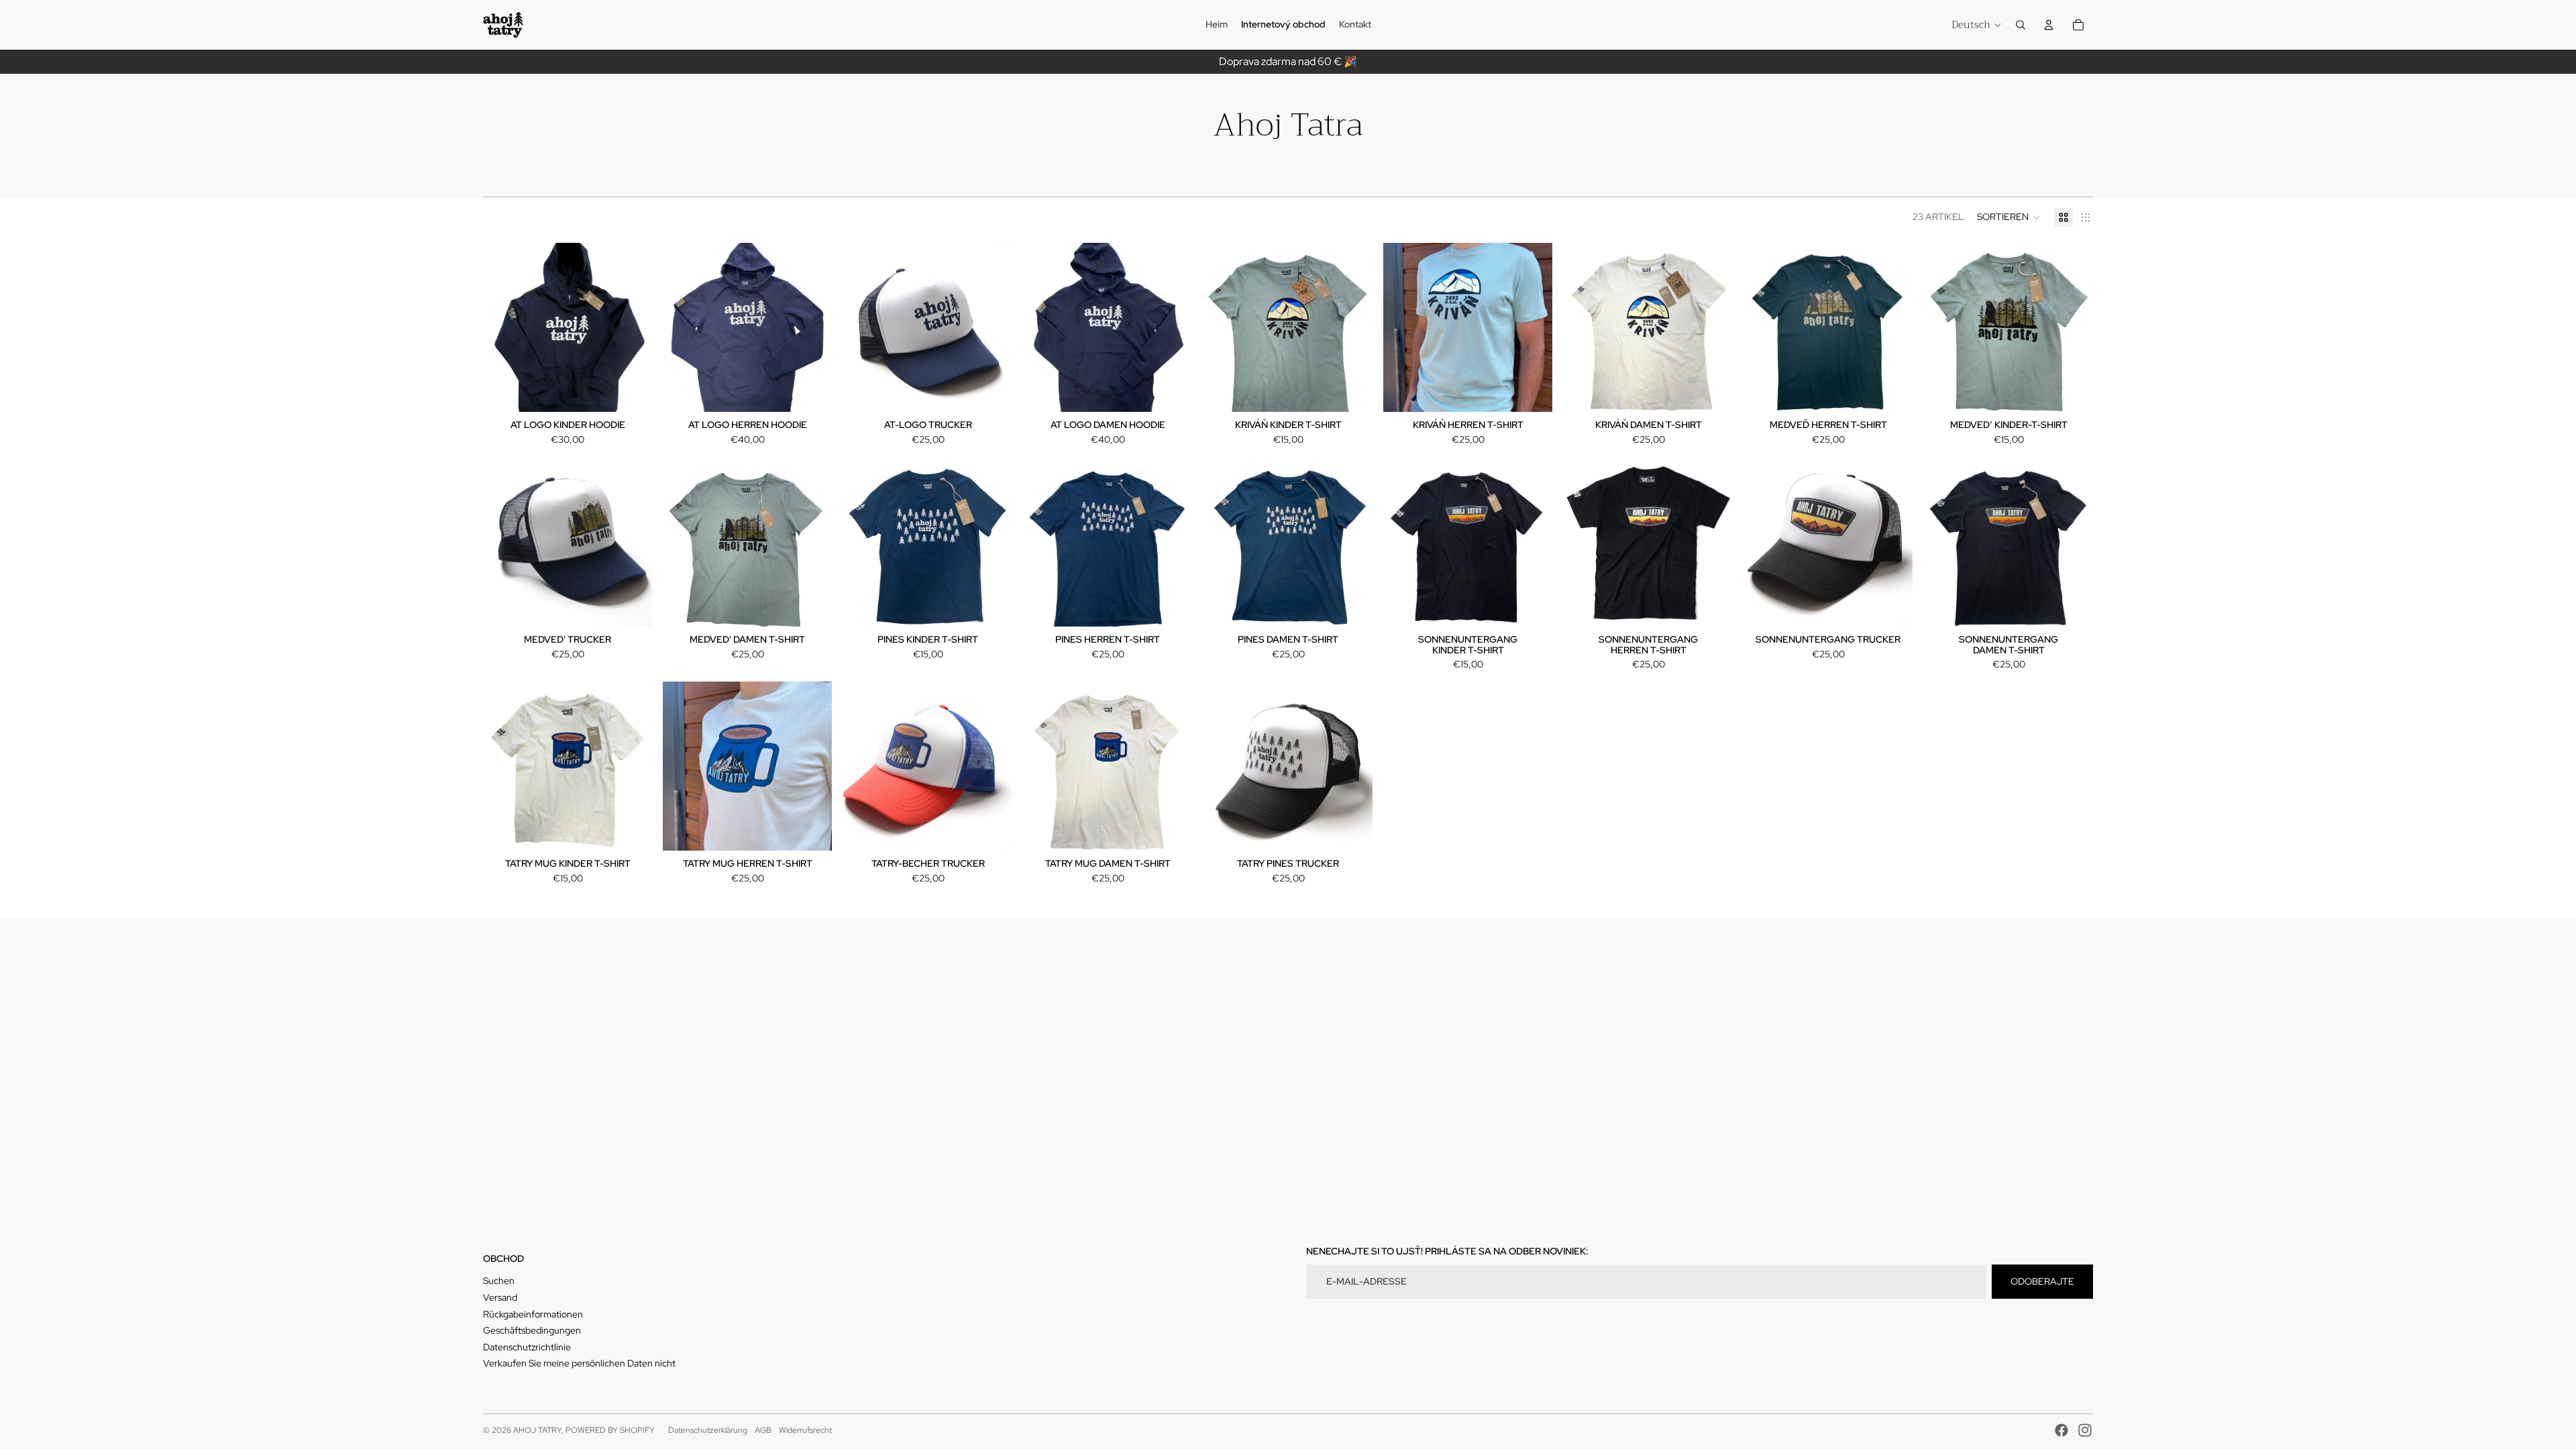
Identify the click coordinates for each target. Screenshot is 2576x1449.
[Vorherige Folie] (683, 327)
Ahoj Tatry (537, 1430)
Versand (500, 1297)
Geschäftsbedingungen (532, 1330)
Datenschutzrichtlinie (527, 1347)
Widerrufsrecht (805, 1430)
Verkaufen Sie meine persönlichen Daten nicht (579, 1363)
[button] (2009, 217)
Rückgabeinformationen (533, 1314)
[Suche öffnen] (2021, 25)
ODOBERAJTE (2042, 1281)
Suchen (499, 1281)
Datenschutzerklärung (708, 1430)
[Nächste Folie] (812, 327)
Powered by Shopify (610, 1430)
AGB (763, 1430)
